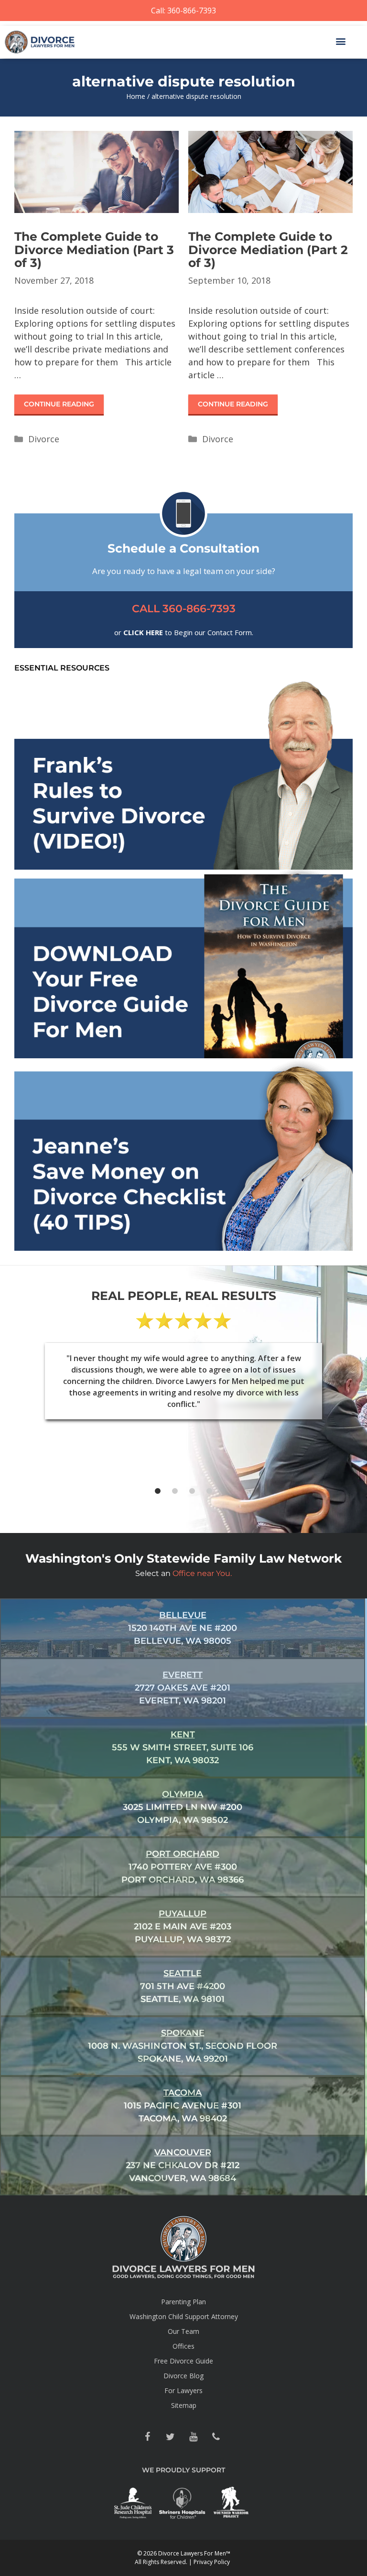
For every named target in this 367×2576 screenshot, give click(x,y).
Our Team (183, 2331)
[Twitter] (170, 2437)
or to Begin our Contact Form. (184, 632)
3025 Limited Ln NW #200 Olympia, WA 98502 (183, 1807)
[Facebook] (147, 2437)
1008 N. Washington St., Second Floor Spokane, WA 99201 (183, 2046)
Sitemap (184, 2405)
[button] (340, 41)
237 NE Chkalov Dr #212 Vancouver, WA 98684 (183, 2165)
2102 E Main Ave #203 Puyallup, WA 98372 (183, 1927)
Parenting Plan (183, 2302)
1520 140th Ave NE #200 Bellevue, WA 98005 (183, 1628)
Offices (183, 2346)
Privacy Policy (212, 2562)
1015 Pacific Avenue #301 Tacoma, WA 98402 (183, 2106)
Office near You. (202, 1573)
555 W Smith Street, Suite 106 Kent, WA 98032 (183, 1747)
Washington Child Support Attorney (184, 2316)
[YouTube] (193, 2437)
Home (136, 96)
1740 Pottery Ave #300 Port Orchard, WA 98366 (183, 1867)
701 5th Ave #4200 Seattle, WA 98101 (183, 1986)
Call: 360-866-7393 (183, 11)
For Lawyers (183, 2390)
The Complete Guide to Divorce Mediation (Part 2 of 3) (268, 250)
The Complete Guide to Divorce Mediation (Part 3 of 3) (94, 250)
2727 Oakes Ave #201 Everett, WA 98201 (183, 1688)
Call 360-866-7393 (184, 609)
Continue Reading (59, 404)
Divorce (44, 439)
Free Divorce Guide (183, 2361)
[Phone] (216, 2437)
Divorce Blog (183, 2376)
